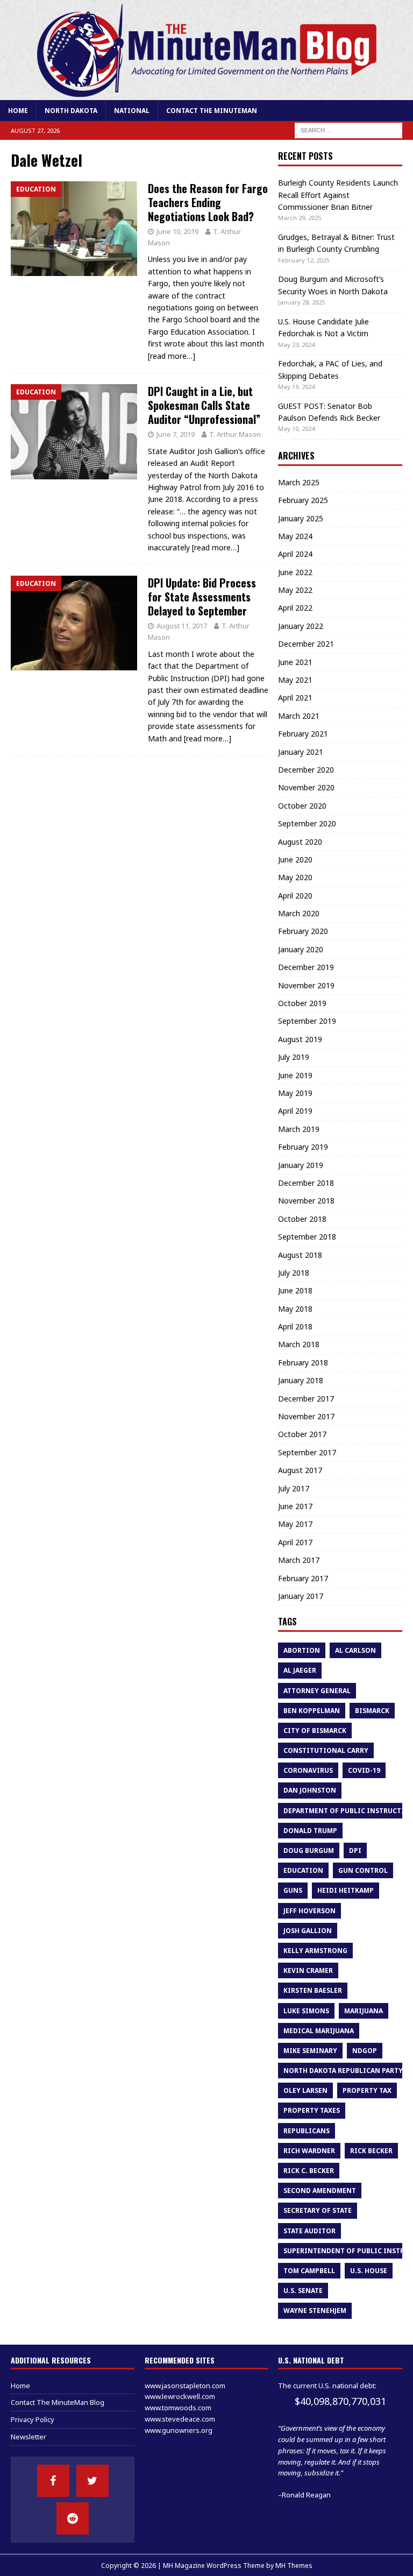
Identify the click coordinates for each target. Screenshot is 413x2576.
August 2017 (300, 1470)
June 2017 (295, 1506)
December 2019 (306, 967)
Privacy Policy (33, 2419)
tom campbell (309, 2271)
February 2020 (303, 931)
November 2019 (306, 985)
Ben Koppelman (312, 1711)
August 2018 (300, 1255)
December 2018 (306, 1183)
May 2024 (295, 536)
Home (18, 111)
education (303, 1870)
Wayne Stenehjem (315, 2310)
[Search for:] (348, 130)
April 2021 (295, 698)
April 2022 (295, 608)
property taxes (312, 2110)
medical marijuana (319, 2031)
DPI (355, 1850)
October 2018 (302, 1219)
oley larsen (305, 2090)
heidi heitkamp (346, 1890)
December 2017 (306, 1399)
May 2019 (295, 1093)
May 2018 (295, 1309)
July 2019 (294, 1057)
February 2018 (303, 1363)
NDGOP (365, 2051)
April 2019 (295, 1111)
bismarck (372, 1711)
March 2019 (299, 1129)
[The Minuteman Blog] (206, 94)
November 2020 (306, 787)
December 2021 (306, 644)
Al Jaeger (300, 1670)
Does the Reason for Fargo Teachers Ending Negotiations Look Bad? (208, 202)
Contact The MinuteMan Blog (58, 2402)
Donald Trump (310, 1831)
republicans (307, 2131)
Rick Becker (371, 2151)
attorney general (317, 1691)
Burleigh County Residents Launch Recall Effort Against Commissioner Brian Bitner (338, 195)
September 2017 (307, 1452)
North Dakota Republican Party (343, 2071)
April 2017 (295, 1542)
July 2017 (294, 1488)
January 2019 (301, 1165)
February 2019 (303, 1147)
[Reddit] (73, 2518)
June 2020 (295, 859)
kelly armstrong (315, 1951)
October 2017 (302, 1434)
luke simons (306, 2011)
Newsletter (29, 2437)
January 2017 (301, 1596)
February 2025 (303, 500)
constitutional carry (326, 1750)
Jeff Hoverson (309, 1911)
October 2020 (302, 806)
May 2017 (295, 1524)
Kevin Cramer (308, 1970)
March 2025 (299, 482)
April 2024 (295, 554)
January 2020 (301, 949)
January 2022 (301, 626)
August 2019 (300, 1039)
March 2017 (299, 1560)
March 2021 (299, 716)
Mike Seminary (310, 2051)
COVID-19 (364, 1770)
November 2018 (306, 1201)
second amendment (320, 2191)
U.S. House (369, 2271)
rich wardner (309, 2151)
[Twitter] (92, 2481)
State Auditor (309, 2231)
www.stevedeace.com (180, 2419)
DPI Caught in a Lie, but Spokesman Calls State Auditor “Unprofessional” (204, 405)
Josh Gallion (308, 1931)
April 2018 (295, 1326)
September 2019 (307, 1021)
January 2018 (301, 1380)
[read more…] (172, 356)
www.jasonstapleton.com (185, 2386)
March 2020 (299, 913)
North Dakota (71, 111)
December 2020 (306, 770)
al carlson (355, 1650)
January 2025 (301, 518)
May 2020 (295, 877)
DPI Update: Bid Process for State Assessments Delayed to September (202, 597)
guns (293, 1890)
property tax (367, 2090)
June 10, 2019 (177, 231)
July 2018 (294, 1273)
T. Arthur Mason (235, 434)
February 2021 (303, 734)
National (132, 111)
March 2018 (299, 1344)
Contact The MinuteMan (212, 111)
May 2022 (295, 590)
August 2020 (300, 842)
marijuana (364, 2011)
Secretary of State (318, 2210)
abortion (302, 1650)
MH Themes (294, 2566)
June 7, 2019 (176, 434)
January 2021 (301, 752)
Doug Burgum (309, 1850)
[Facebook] (53, 2481)
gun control (363, 1870)
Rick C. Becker (309, 2171)
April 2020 (295, 896)
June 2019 (295, 1075)
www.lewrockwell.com (180, 2396)
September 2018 (307, 1237)
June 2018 (295, 1290)
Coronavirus (308, 1770)
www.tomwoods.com (178, 2408)
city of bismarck (315, 1731)
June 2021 (295, 662)
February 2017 (303, 1578)
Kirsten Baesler (313, 1990)
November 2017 (306, 1416)
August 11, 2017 (182, 626)
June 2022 (295, 572)
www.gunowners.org (179, 2430)
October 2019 (302, 1003)
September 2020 (307, 823)
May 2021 (295, 680)
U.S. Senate (303, 2291)
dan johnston (310, 1790)
